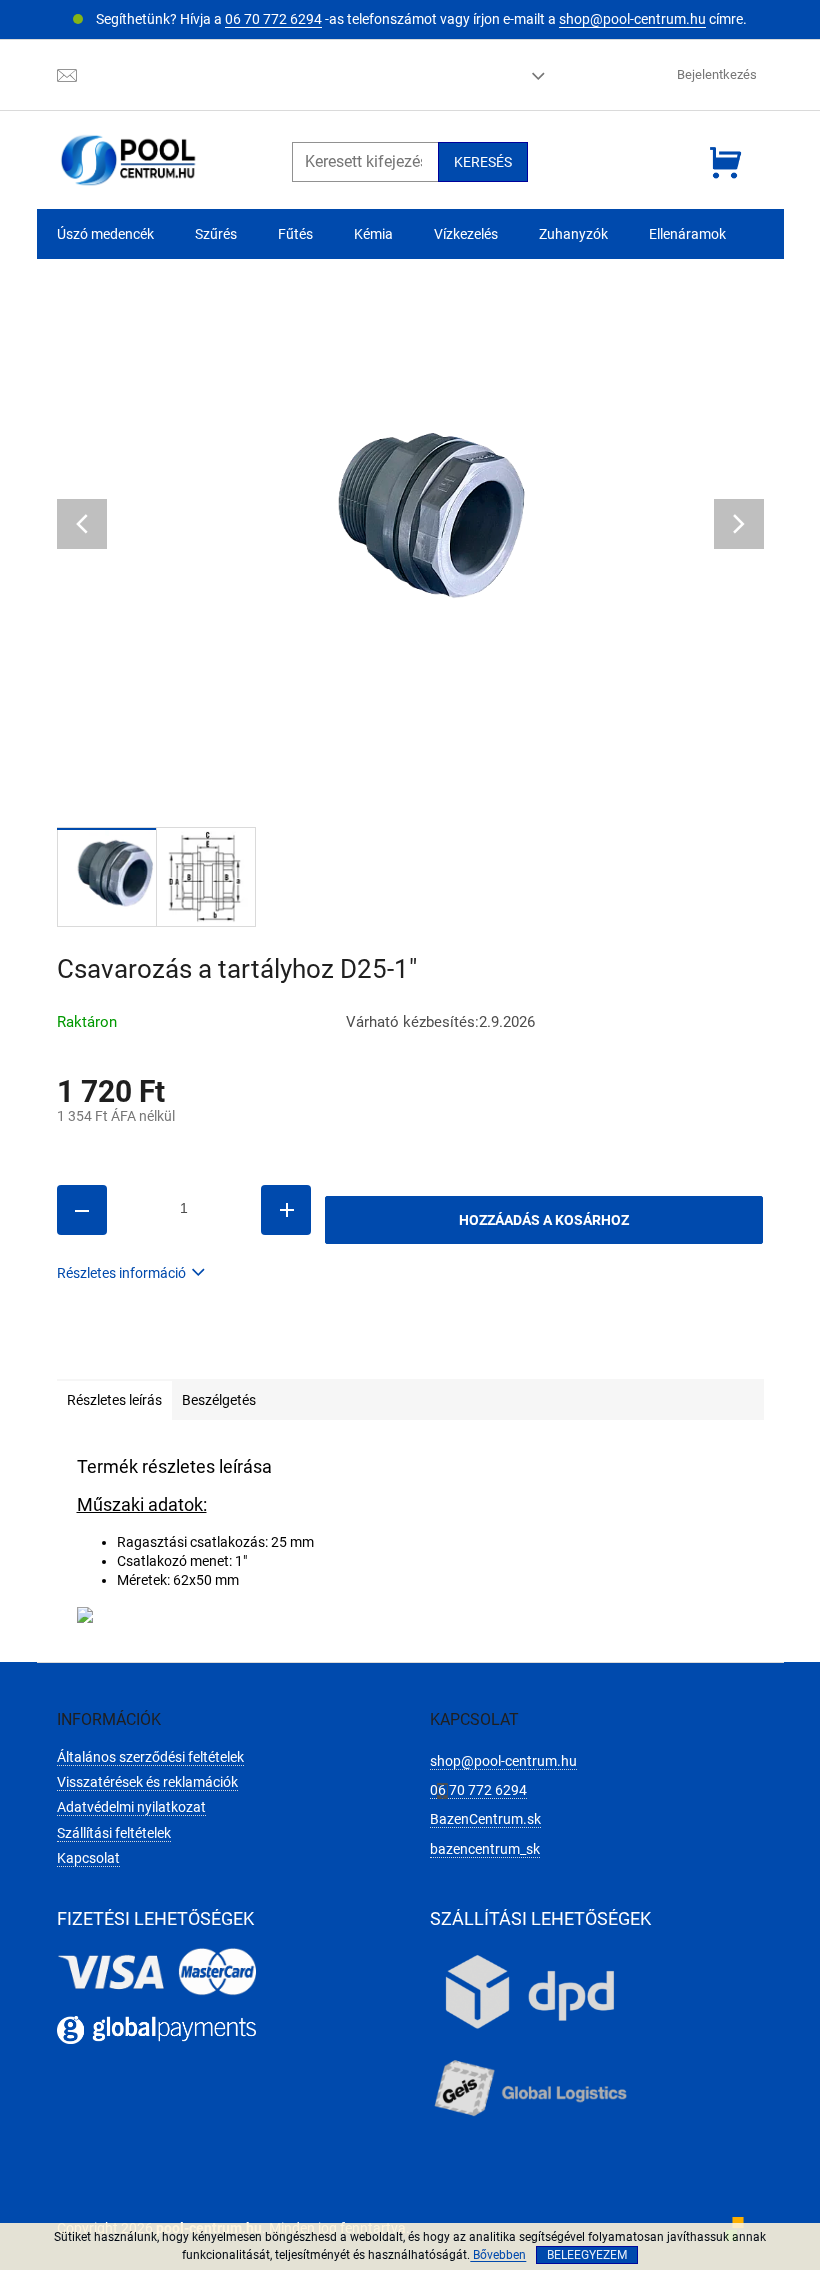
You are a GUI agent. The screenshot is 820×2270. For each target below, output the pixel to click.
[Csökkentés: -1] (82, 1210)
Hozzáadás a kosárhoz (544, 1220)
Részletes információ (121, 1273)
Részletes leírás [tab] (114, 1400)
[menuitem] (105, 234)
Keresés (483, 162)
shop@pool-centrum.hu (632, 19)
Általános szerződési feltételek (150, 1757)
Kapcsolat (88, 1858)
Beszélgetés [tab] (219, 1400)
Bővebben (498, 2255)
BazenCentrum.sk (485, 1819)
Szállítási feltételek (114, 1833)
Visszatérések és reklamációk (147, 1782)
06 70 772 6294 (273, 19)
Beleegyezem (587, 2255)
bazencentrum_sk (485, 1849)
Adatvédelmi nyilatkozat (131, 1807)
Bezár (195, 1350)
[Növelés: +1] (286, 1210)
